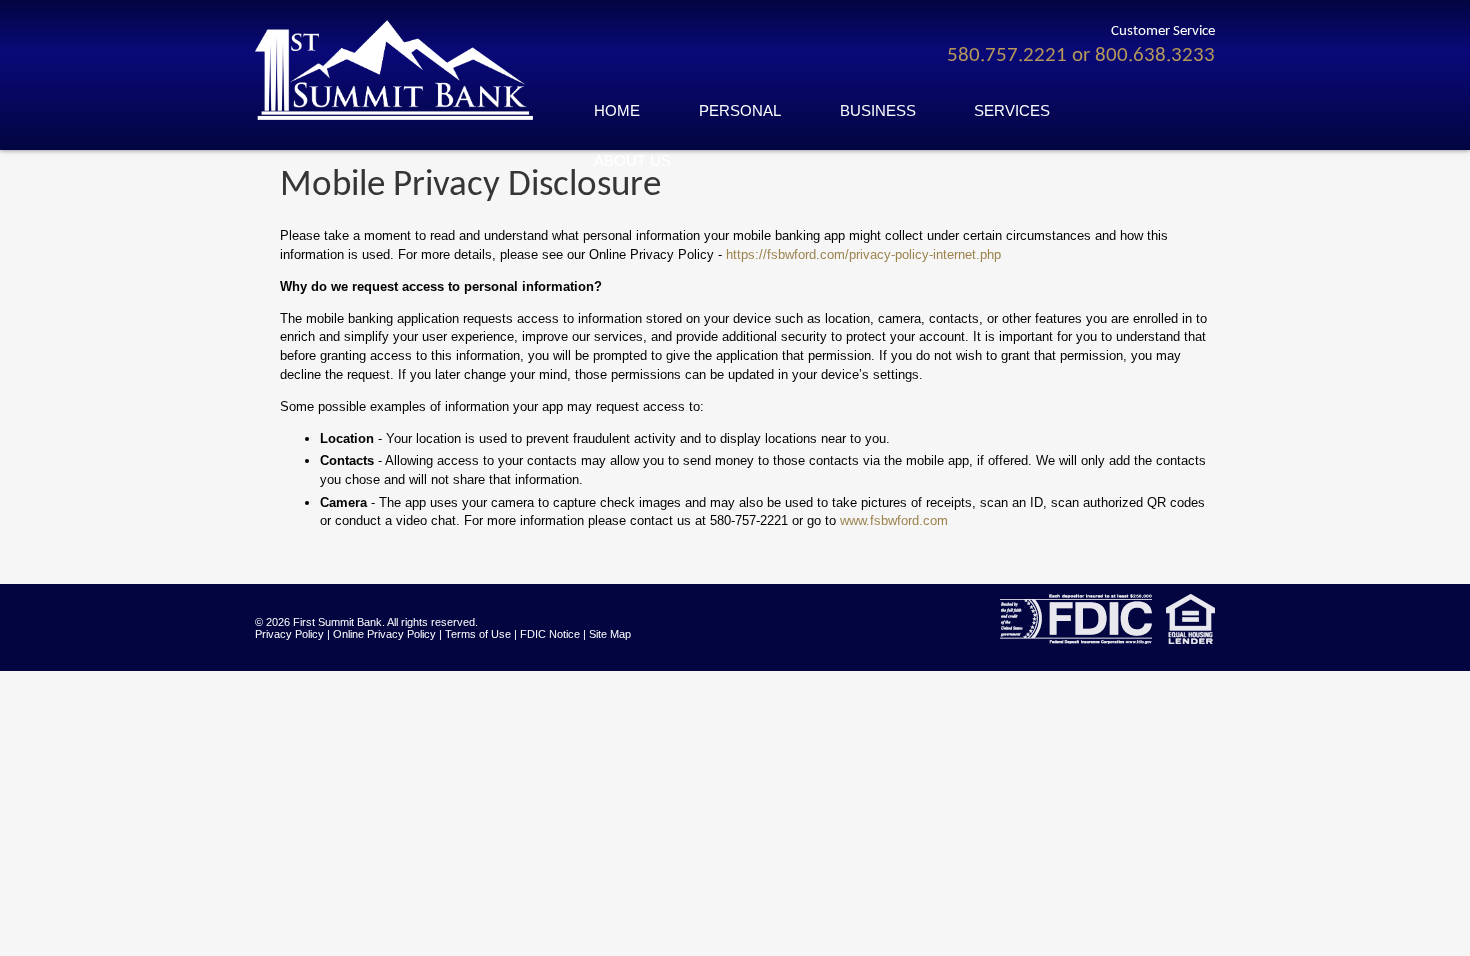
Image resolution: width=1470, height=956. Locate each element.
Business (878, 111)
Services (1012, 111)
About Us (632, 161)
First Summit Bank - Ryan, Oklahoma (405, 70)
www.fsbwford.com (894, 520)
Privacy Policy (289, 634)
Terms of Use (478, 634)
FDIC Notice (550, 634)
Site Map (610, 634)
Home (617, 111)
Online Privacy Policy (384, 634)
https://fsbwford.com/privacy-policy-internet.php (863, 254)
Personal (740, 111)
